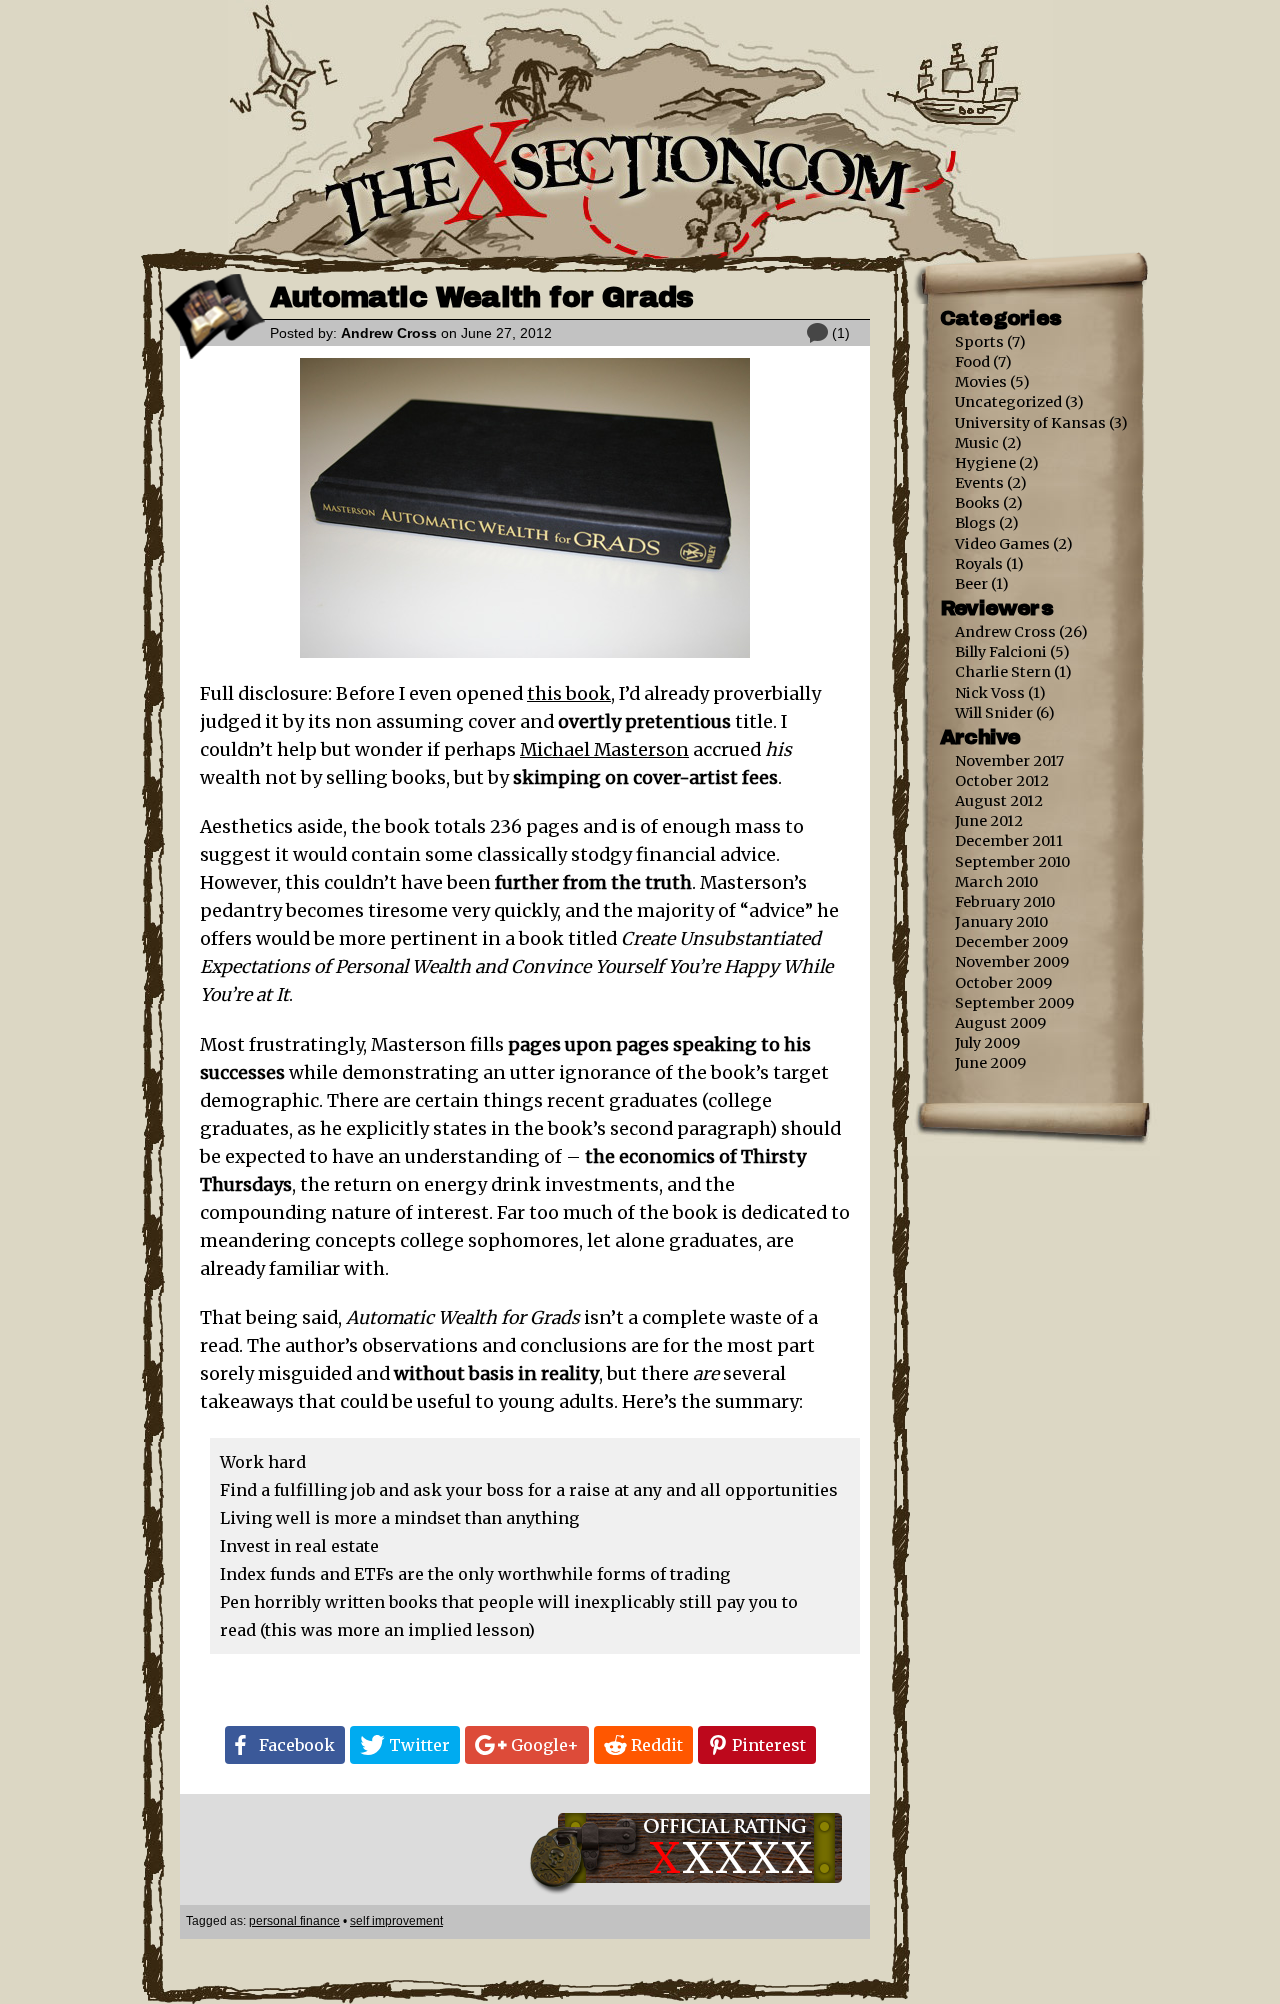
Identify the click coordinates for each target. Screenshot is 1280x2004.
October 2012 (1002, 781)
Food (972, 362)
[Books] (215, 354)
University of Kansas (1030, 423)
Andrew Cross (389, 333)
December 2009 (1011, 942)
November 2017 (1009, 761)
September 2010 (1012, 862)
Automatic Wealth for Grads (481, 297)
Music (977, 443)
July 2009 (987, 1043)
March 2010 (996, 882)
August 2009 (1000, 1023)
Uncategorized (1008, 402)
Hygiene (985, 463)
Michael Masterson (604, 750)
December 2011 (1009, 841)
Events (979, 483)
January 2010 (1001, 922)
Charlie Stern (1003, 672)
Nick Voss (990, 693)
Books (977, 503)
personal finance (294, 1921)
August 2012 (999, 801)
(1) (841, 333)
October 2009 (1003, 983)
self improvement (396, 1921)
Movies (981, 382)
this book (569, 694)
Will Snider (994, 713)
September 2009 (1014, 1003)
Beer (971, 584)
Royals (979, 564)
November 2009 (1012, 962)
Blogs (975, 523)
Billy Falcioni (1001, 652)
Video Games (1002, 544)
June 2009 (990, 1063)
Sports (979, 342)
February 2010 (1005, 902)
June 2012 (989, 821)
